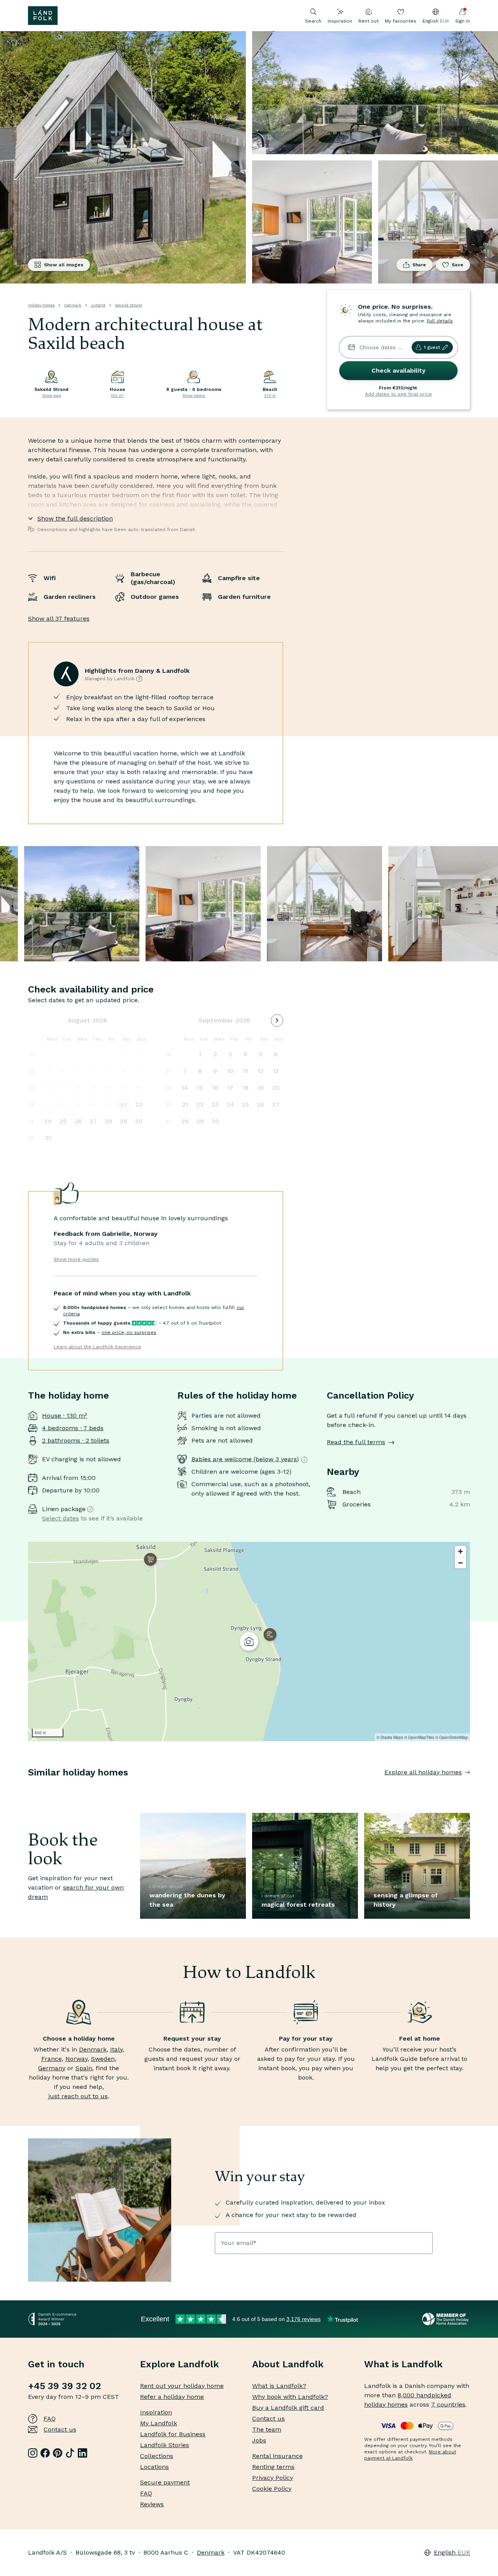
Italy (116, 2049)
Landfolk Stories (165, 2445)
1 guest (432, 347)
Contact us (60, 2429)
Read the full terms (356, 1442)
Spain (84, 2068)
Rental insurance (277, 2456)
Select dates (60, 1518)
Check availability (399, 370)
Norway (76, 2059)
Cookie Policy (272, 2489)
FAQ (50, 2419)
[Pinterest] (58, 2453)
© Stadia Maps (390, 1737)
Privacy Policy (273, 2478)
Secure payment (165, 2482)
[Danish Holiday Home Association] (446, 2319)
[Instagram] (33, 2453)
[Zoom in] (460, 1551)
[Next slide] (470, 1788)
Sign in (463, 21)
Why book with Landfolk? (290, 2397)
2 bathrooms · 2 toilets (76, 1440)
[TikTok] (70, 2453)
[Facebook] (45, 2453)
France (52, 2059)
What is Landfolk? (279, 2386)
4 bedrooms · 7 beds (73, 1428)
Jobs (259, 2440)
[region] (249, 1642)
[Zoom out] (460, 1563)
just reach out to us (78, 2096)
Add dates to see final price (398, 394)
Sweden (103, 2059)
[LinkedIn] (82, 2453)
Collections (157, 2456)
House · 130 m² (65, 1416)
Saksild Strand (128, 305)
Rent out (368, 21)
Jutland (98, 305)
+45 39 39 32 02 (64, 2386)
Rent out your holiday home (182, 2386)
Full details (440, 321)
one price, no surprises (129, 1332)
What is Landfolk (403, 2364)
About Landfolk (288, 2364)
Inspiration (340, 21)
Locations (154, 2467)
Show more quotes (76, 1259)
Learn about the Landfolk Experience (97, 1347)
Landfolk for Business (173, 2434)
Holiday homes (41, 305)
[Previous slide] (28, 1788)
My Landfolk (159, 2423)
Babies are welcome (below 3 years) (245, 1459)
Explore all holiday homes (423, 1772)
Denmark (73, 305)
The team (267, 2429)
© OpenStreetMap (452, 1737)
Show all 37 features (59, 618)
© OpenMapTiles (419, 1737)
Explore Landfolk (180, 2364)
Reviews (152, 2504)
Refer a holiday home (172, 2397)
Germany (52, 2068)
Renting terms (273, 2467)
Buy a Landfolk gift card (288, 2408)
